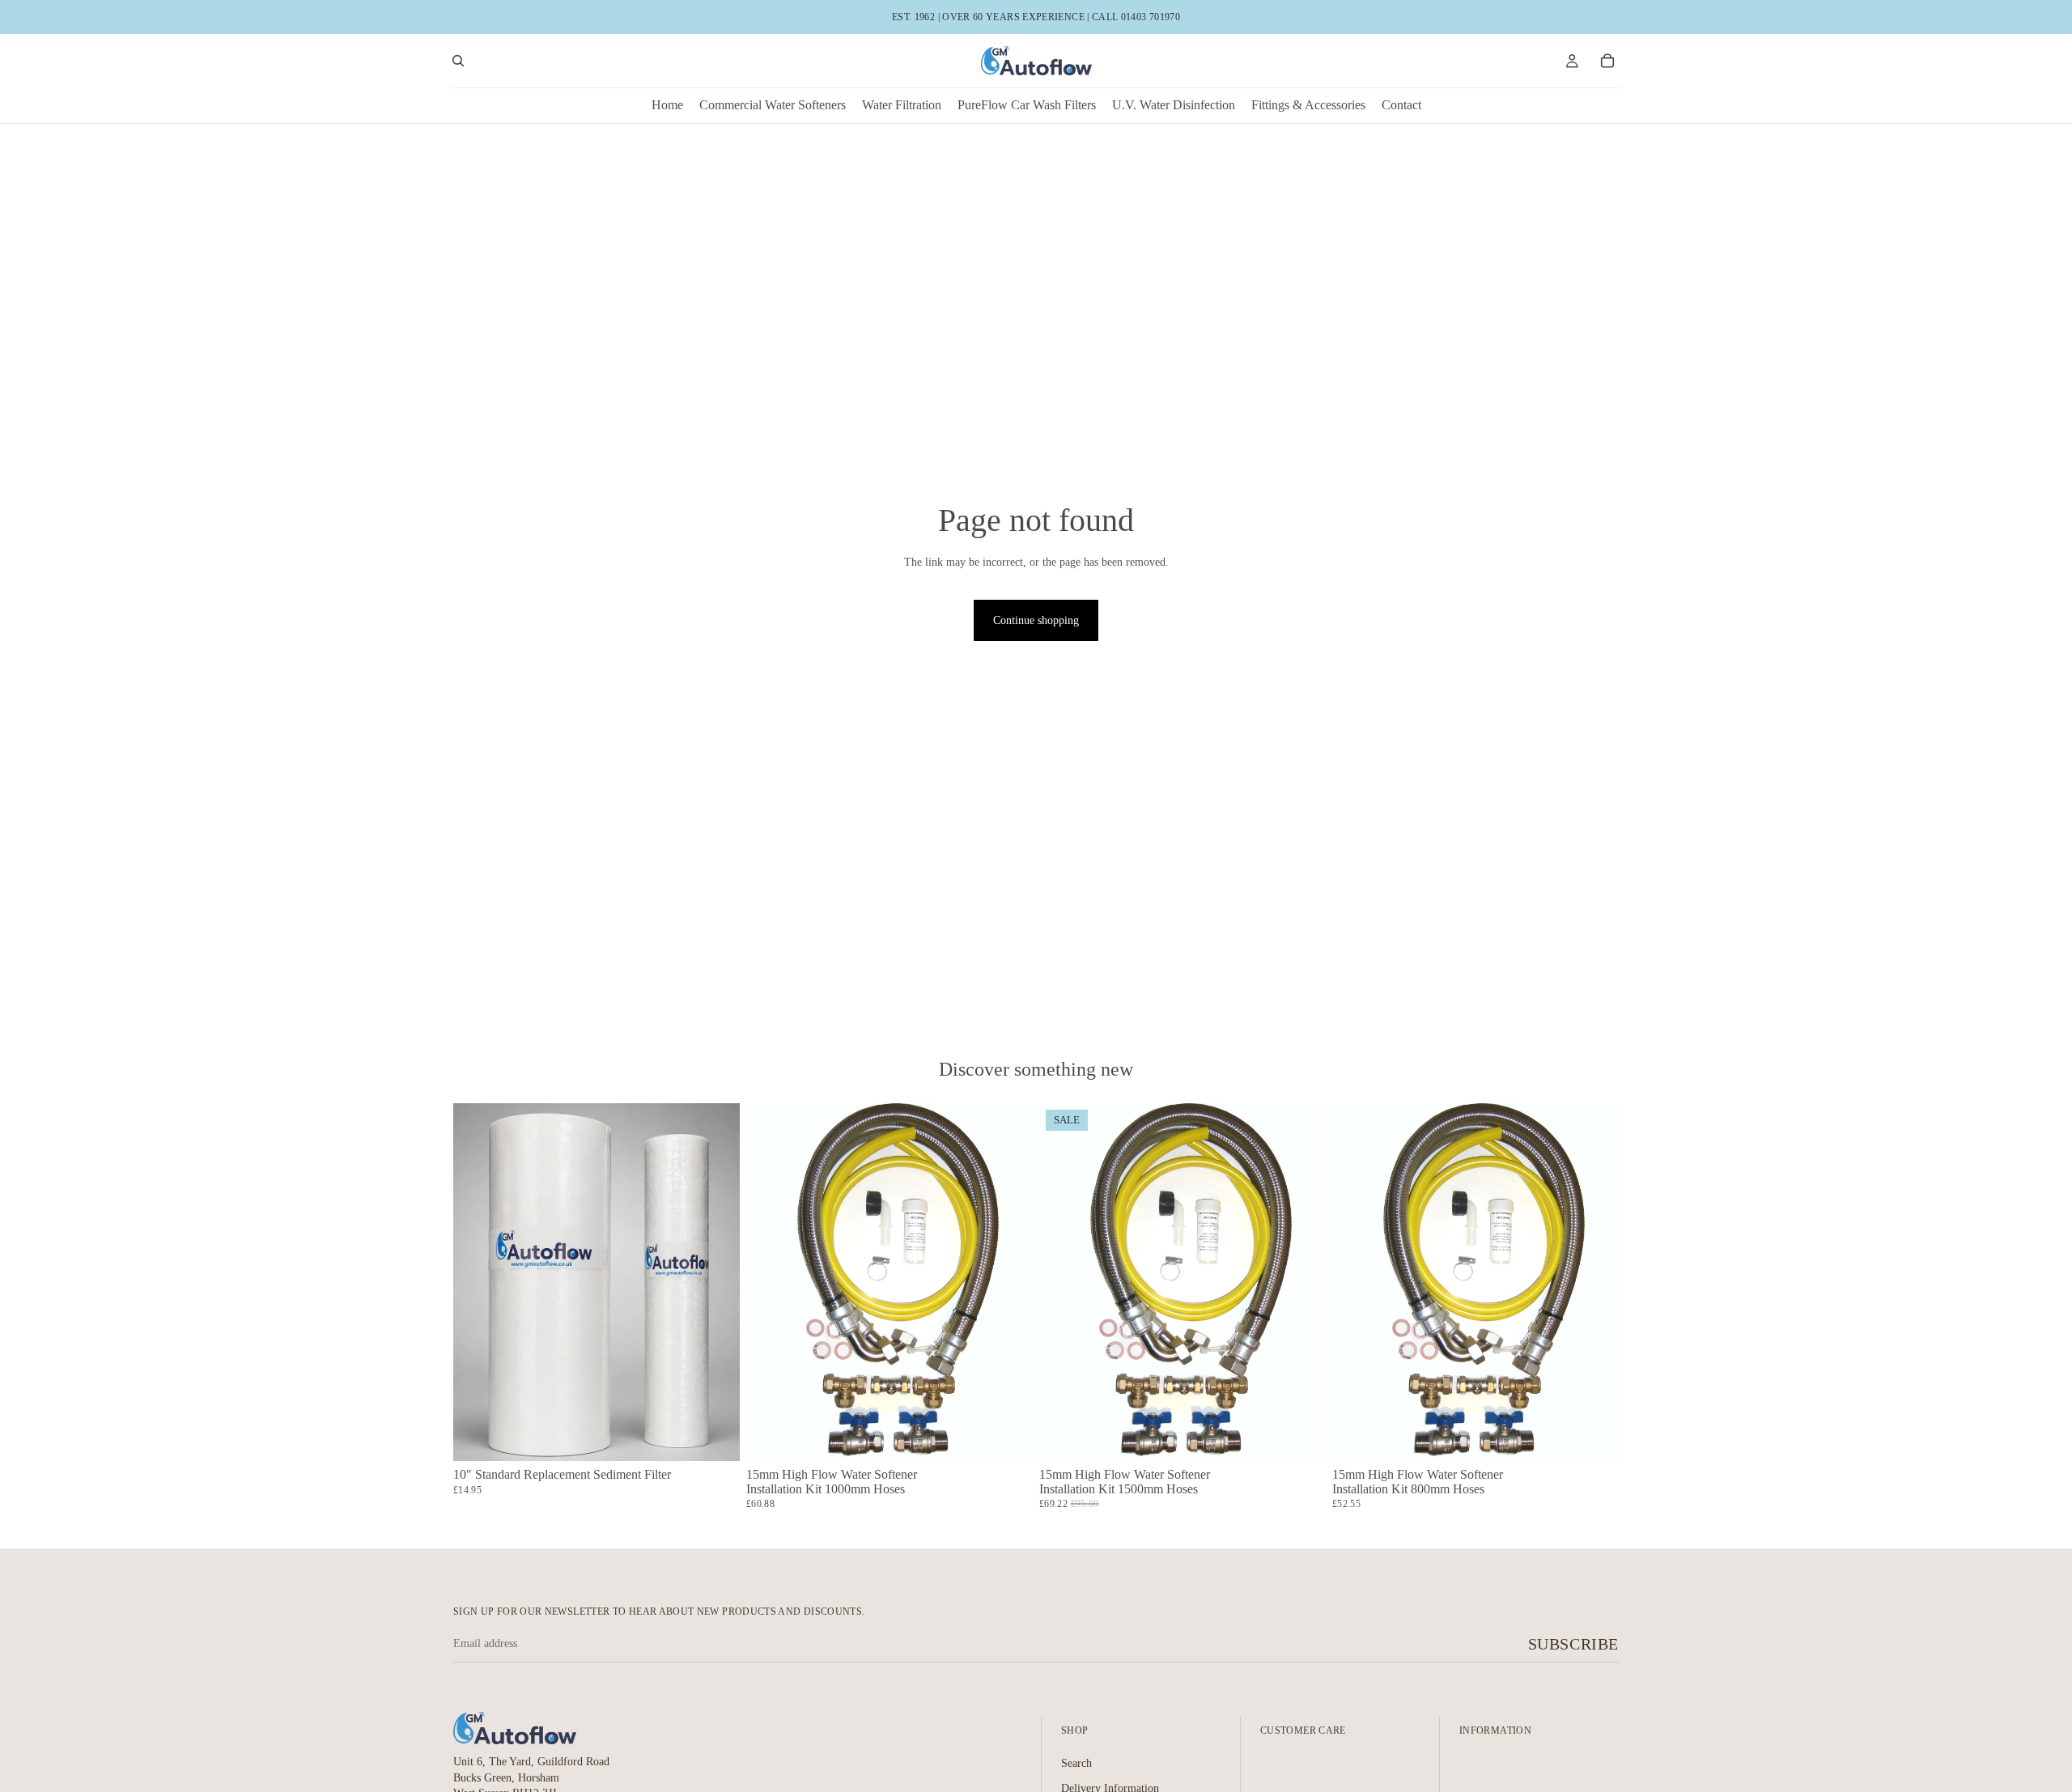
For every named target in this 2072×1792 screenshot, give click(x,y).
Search (1076, 1762)
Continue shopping (1036, 620)
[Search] (458, 61)
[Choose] (715, 1436)
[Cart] (1607, 61)
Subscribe (1573, 1644)
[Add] (1008, 1436)
